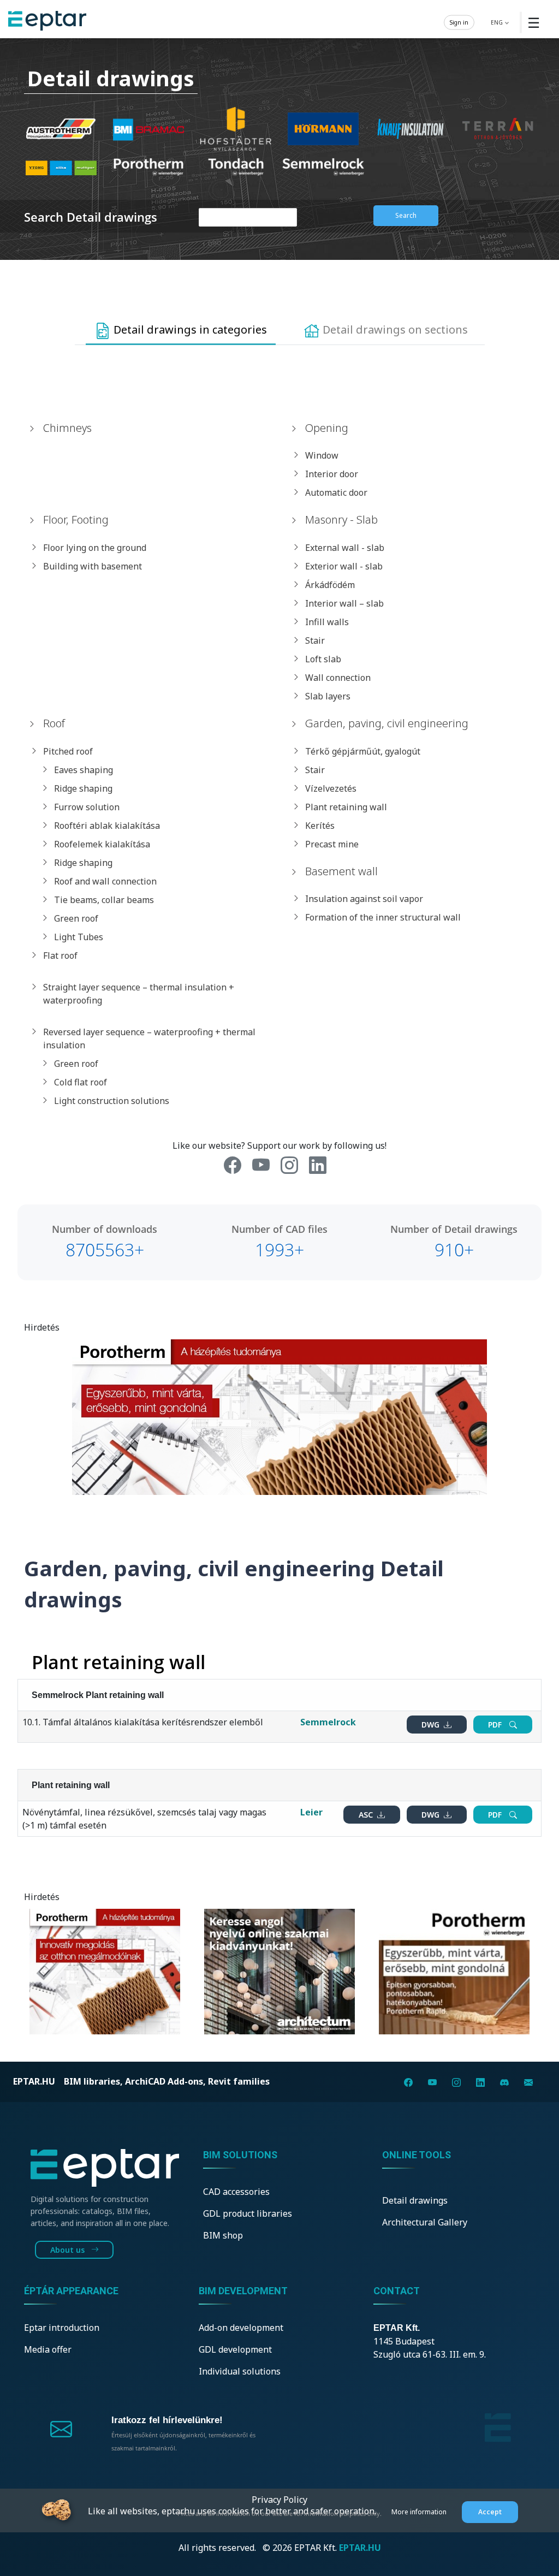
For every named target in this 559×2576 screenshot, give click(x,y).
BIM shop (223, 2235)
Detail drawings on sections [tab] (394, 330)
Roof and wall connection (105, 881)
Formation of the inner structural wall (383, 917)
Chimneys (67, 428)
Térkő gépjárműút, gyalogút (363, 751)
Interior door (332, 474)
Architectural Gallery (425, 2222)
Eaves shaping (84, 770)
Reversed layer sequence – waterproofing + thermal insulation (149, 1038)
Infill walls (327, 622)
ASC (367, 1815)
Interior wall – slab (344, 603)
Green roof (76, 918)
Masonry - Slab (341, 520)
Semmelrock (328, 1722)
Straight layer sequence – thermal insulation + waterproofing (139, 994)
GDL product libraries (248, 2213)
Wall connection (338, 678)
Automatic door (336, 492)
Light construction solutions (112, 1101)
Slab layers (328, 696)
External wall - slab (345, 548)
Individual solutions (240, 2371)
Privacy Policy (279, 2500)
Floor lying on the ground (95, 548)
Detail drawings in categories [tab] (189, 330)
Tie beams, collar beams (104, 900)
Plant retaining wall (346, 807)
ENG (498, 22)
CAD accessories (236, 2192)
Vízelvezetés (331, 788)
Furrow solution (87, 807)
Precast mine (332, 844)
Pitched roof (68, 751)
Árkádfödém (330, 585)
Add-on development (241, 2328)
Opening (327, 428)
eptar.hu (34, 2081)
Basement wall (341, 871)
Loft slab (323, 659)
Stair (315, 640)
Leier (311, 1812)
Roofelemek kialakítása (102, 844)
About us (69, 2250)
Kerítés (320, 826)
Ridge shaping (83, 788)
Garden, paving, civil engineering (387, 723)
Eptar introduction (62, 2328)
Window (322, 455)
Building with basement (93, 566)
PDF (496, 1725)
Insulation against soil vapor (364, 899)
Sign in (459, 22)
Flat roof (60, 955)
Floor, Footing (76, 520)
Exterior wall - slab (344, 566)
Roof (54, 723)
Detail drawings (415, 2200)
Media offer (48, 2349)
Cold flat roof (81, 1082)
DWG (432, 1725)
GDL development (235, 2349)
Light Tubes (79, 937)
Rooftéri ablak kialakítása (107, 826)
